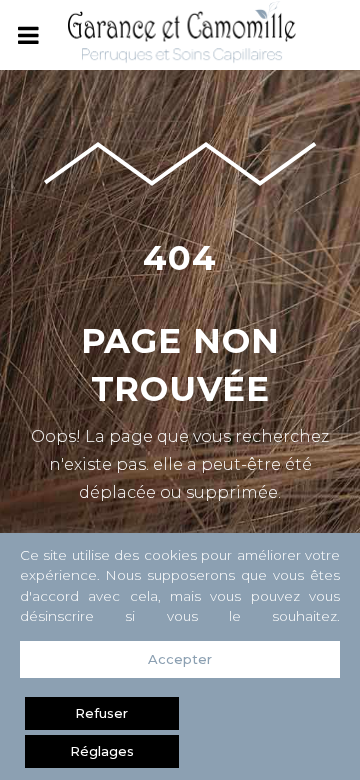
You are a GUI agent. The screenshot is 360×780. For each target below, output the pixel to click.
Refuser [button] (101, 713)
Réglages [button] (102, 751)
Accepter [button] (180, 659)
